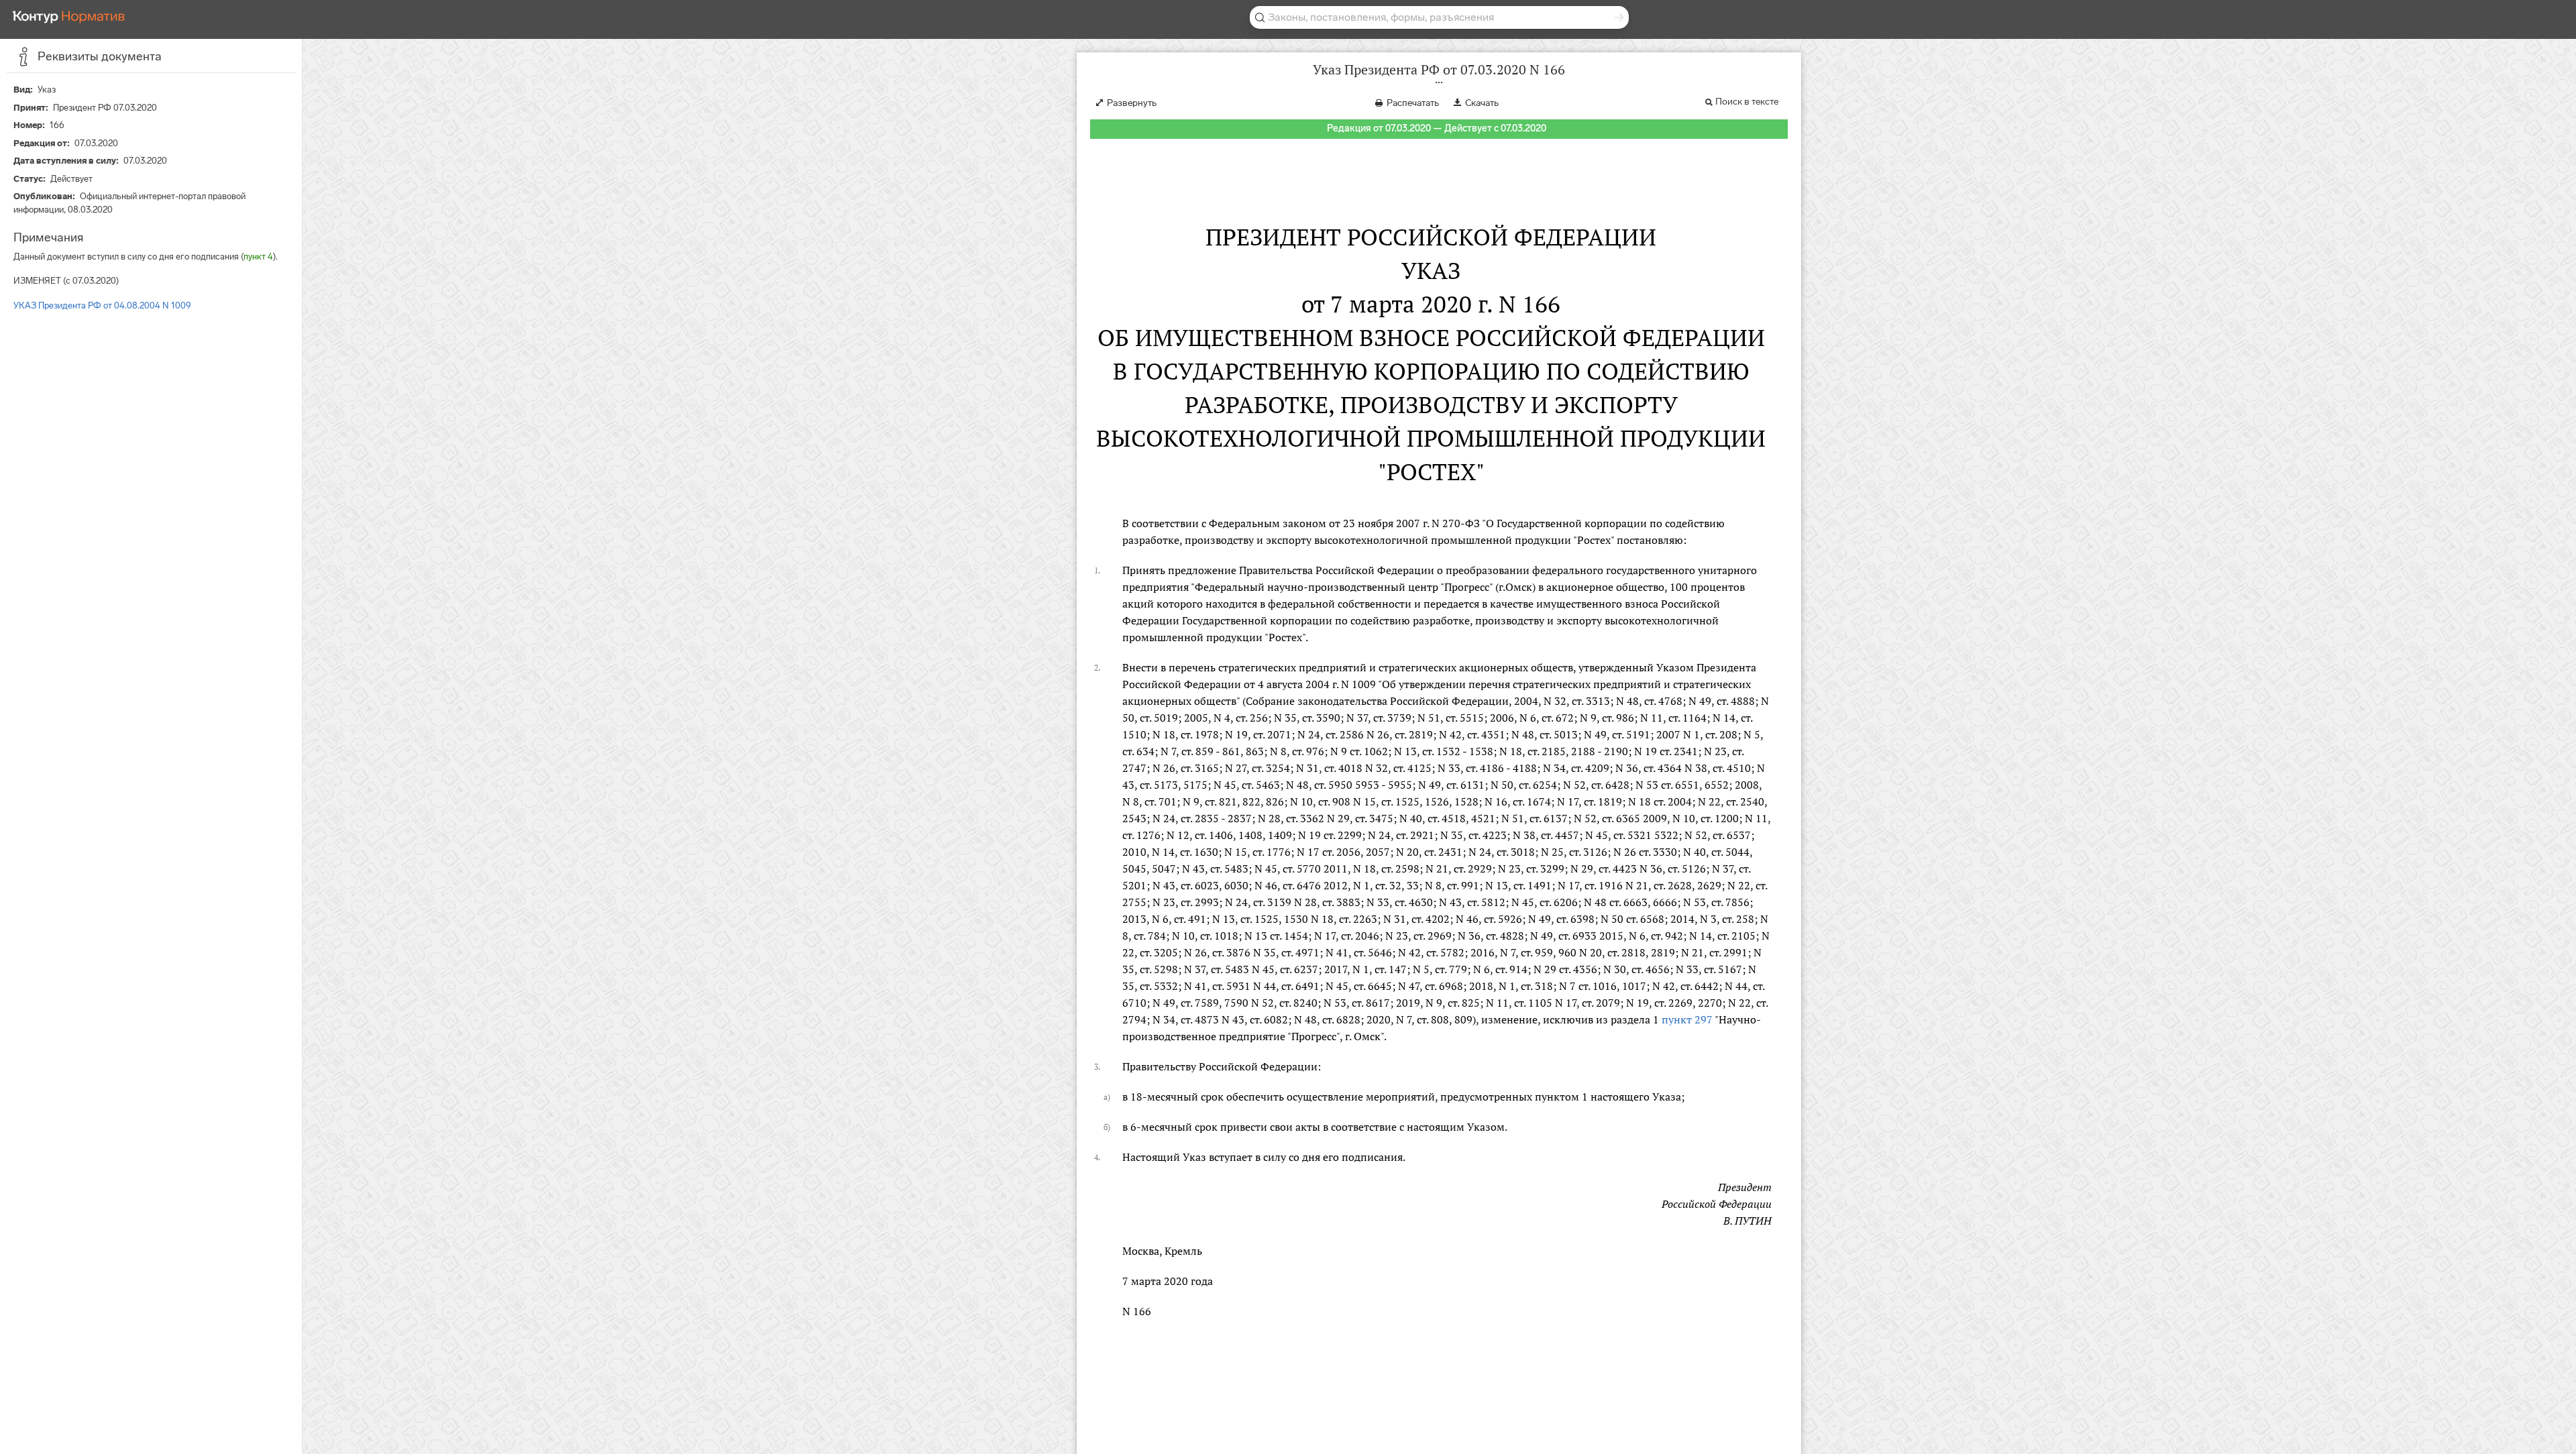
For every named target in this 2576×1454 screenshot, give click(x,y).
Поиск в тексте (1747, 102)
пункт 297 (1687, 1019)
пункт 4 (258, 257)
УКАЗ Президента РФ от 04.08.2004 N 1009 (102, 305)
